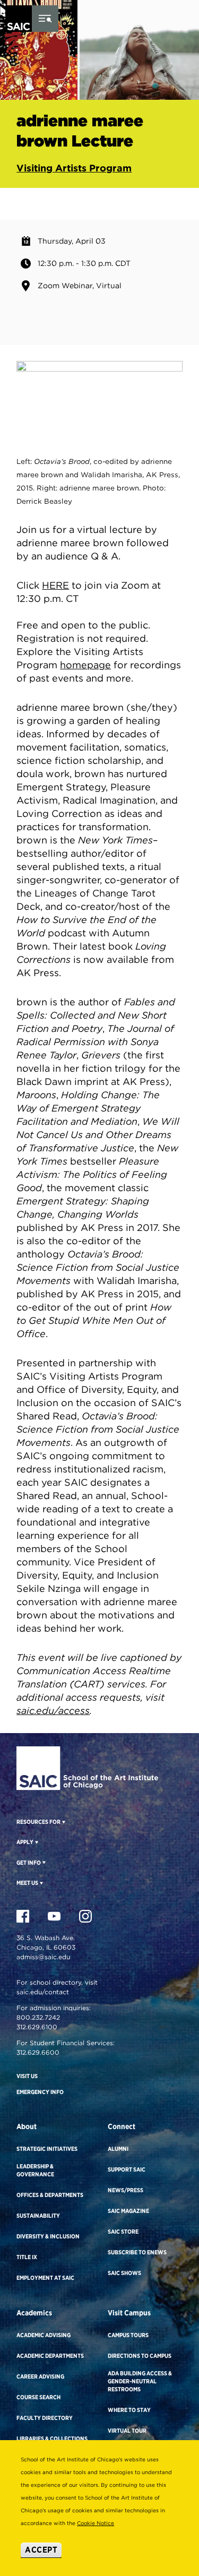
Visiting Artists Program (74, 168)
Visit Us (27, 2076)
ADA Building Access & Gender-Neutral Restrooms (140, 2381)
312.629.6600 (38, 2052)
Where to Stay (129, 2410)
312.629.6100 (37, 2027)
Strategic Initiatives (47, 2149)
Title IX (27, 2257)
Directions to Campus (140, 2356)
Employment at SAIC (45, 2278)
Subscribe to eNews (137, 2252)
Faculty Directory (45, 2418)
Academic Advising (44, 2335)
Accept (41, 2550)
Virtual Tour (127, 2431)
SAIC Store (123, 2232)
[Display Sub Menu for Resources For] (63, 1822)
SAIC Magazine (128, 2211)
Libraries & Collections (52, 2439)
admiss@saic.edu (43, 1957)
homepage (85, 665)
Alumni (118, 2149)
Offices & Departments (50, 2195)
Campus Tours (128, 2335)
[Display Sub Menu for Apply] (36, 1842)
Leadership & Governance (35, 2170)
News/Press (126, 2190)
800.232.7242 (38, 2017)
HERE (55, 585)
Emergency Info (40, 2092)
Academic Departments (50, 2356)
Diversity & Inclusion (48, 2236)
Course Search (38, 2397)
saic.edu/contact (43, 1992)
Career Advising (40, 2376)
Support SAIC (127, 2169)
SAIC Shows (124, 2273)
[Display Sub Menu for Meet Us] (41, 1883)
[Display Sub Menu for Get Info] (43, 1862)
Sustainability (38, 2216)
